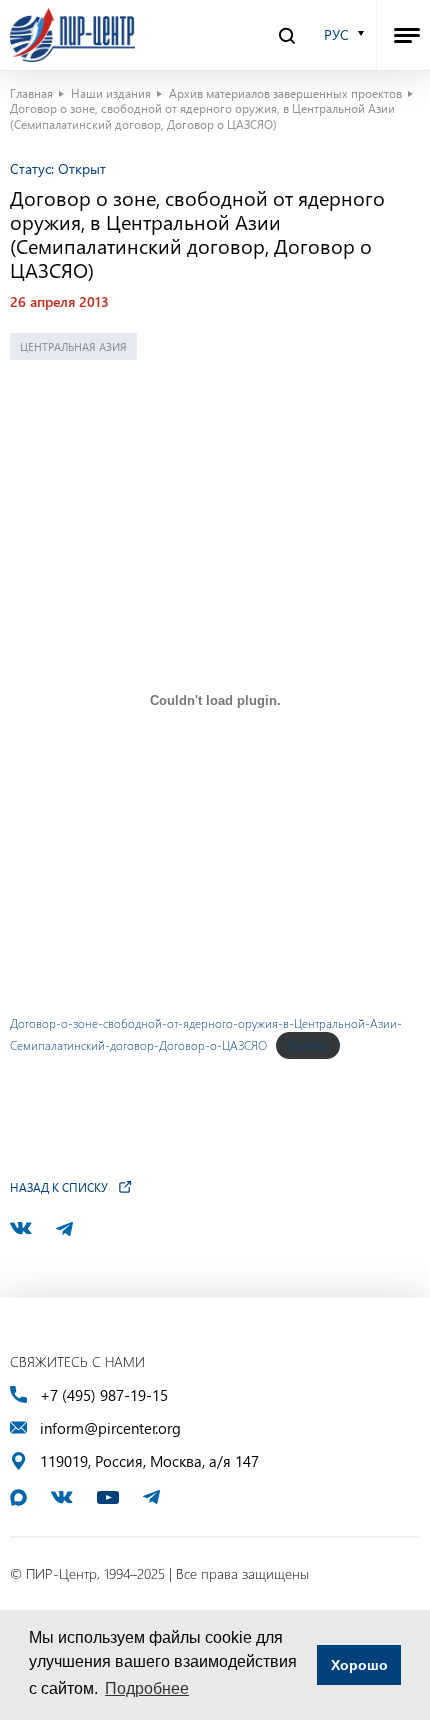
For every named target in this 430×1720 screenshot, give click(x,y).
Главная (31, 93)
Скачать (308, 1045)
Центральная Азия (73, 346)
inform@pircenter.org (110, 1428)
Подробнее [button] (147, 1688)
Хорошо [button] (359, 1665)
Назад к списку (59, 1187)
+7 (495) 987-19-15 (104, 1395)
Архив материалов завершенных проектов (285, 93)
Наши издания (111, 93)
